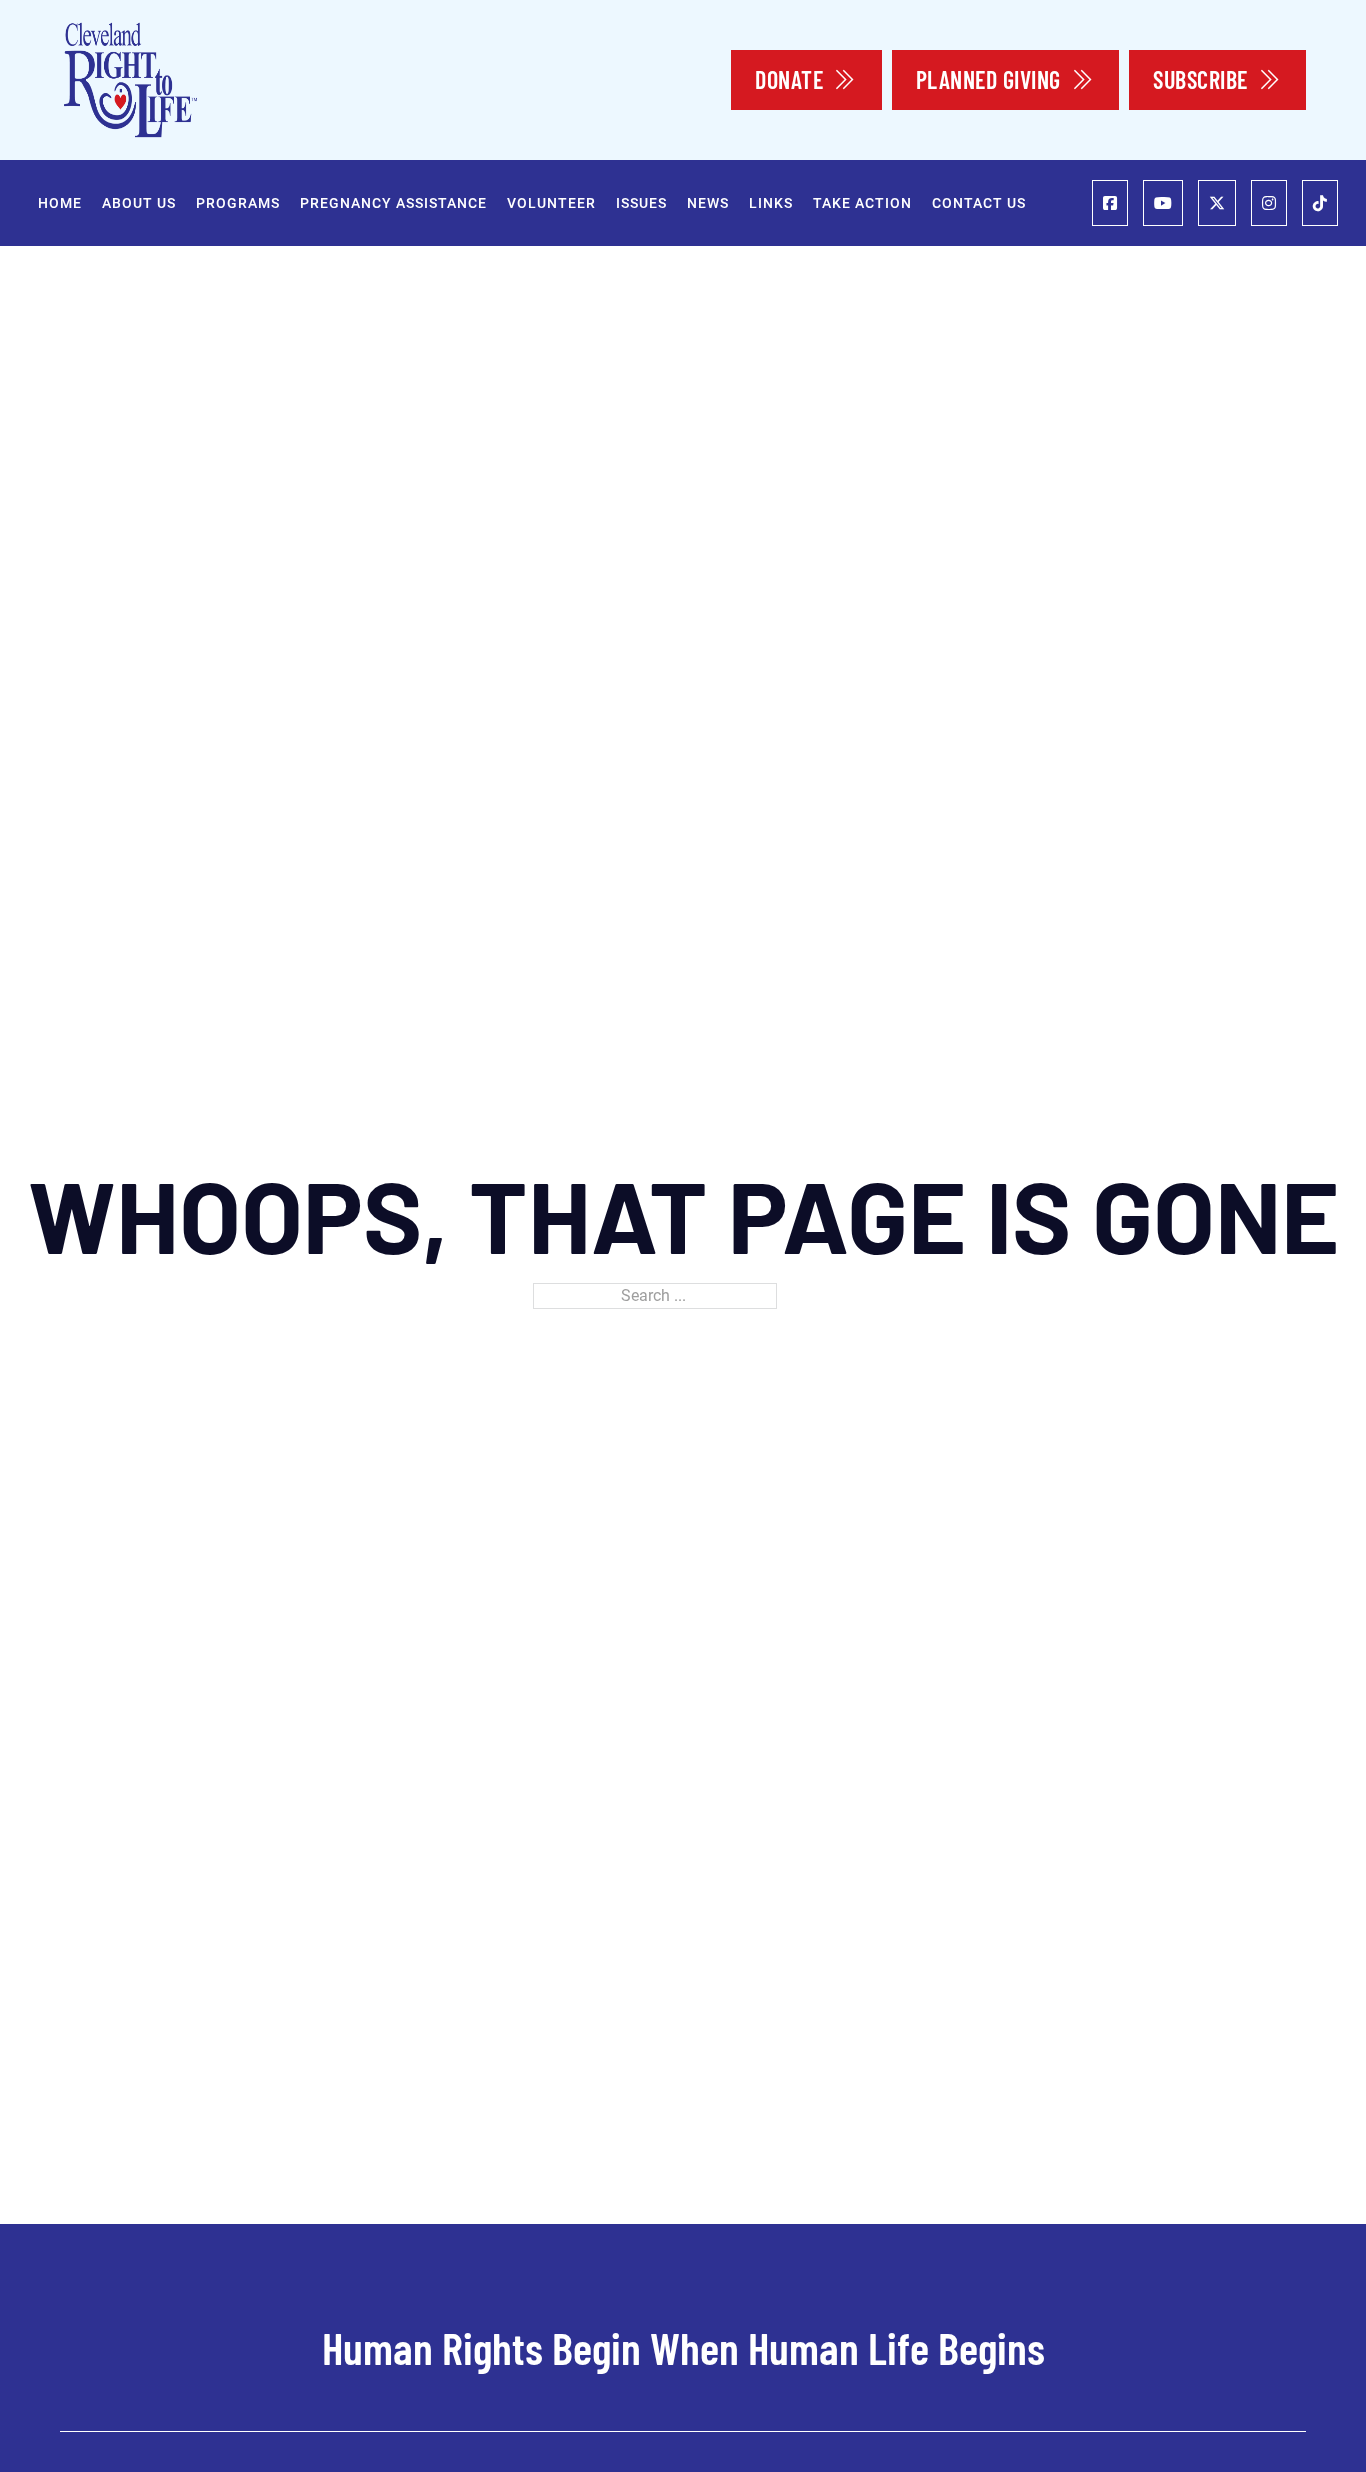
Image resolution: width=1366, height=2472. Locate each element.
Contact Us (979, 203)
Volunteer (551, 203)
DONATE (789, 79)
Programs (238, 203)
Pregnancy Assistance (393, 203)
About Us (139, 203)
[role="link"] (1110, 203)
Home (60, 203)
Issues (641, 203)
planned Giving (988, 79)
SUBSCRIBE (1200, 79)
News (708, 203)
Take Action (862, 203)
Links (771, 203)
